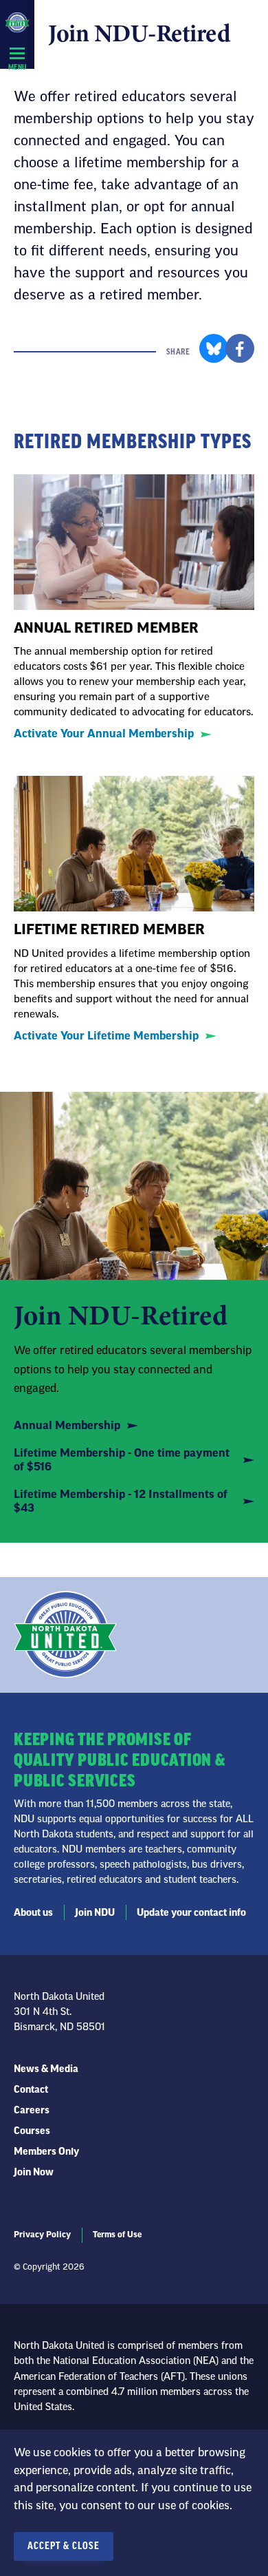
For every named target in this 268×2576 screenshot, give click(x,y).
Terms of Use (117, 2235)
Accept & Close (64, 2546)
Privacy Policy (42, 2235)
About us (33, 1913)
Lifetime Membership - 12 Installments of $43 (121, 1501)
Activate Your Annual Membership (104, 734)
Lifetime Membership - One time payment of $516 (122, 1460)
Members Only (46, 2152)
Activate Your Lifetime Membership (106, 1036)
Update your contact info (191, 1913)
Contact (31, 2090)
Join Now (34, 2173)
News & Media (46, 2069)
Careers (32, 2111)
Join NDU (95, 1913)
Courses (32, 2131)
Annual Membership (67, 1426)
